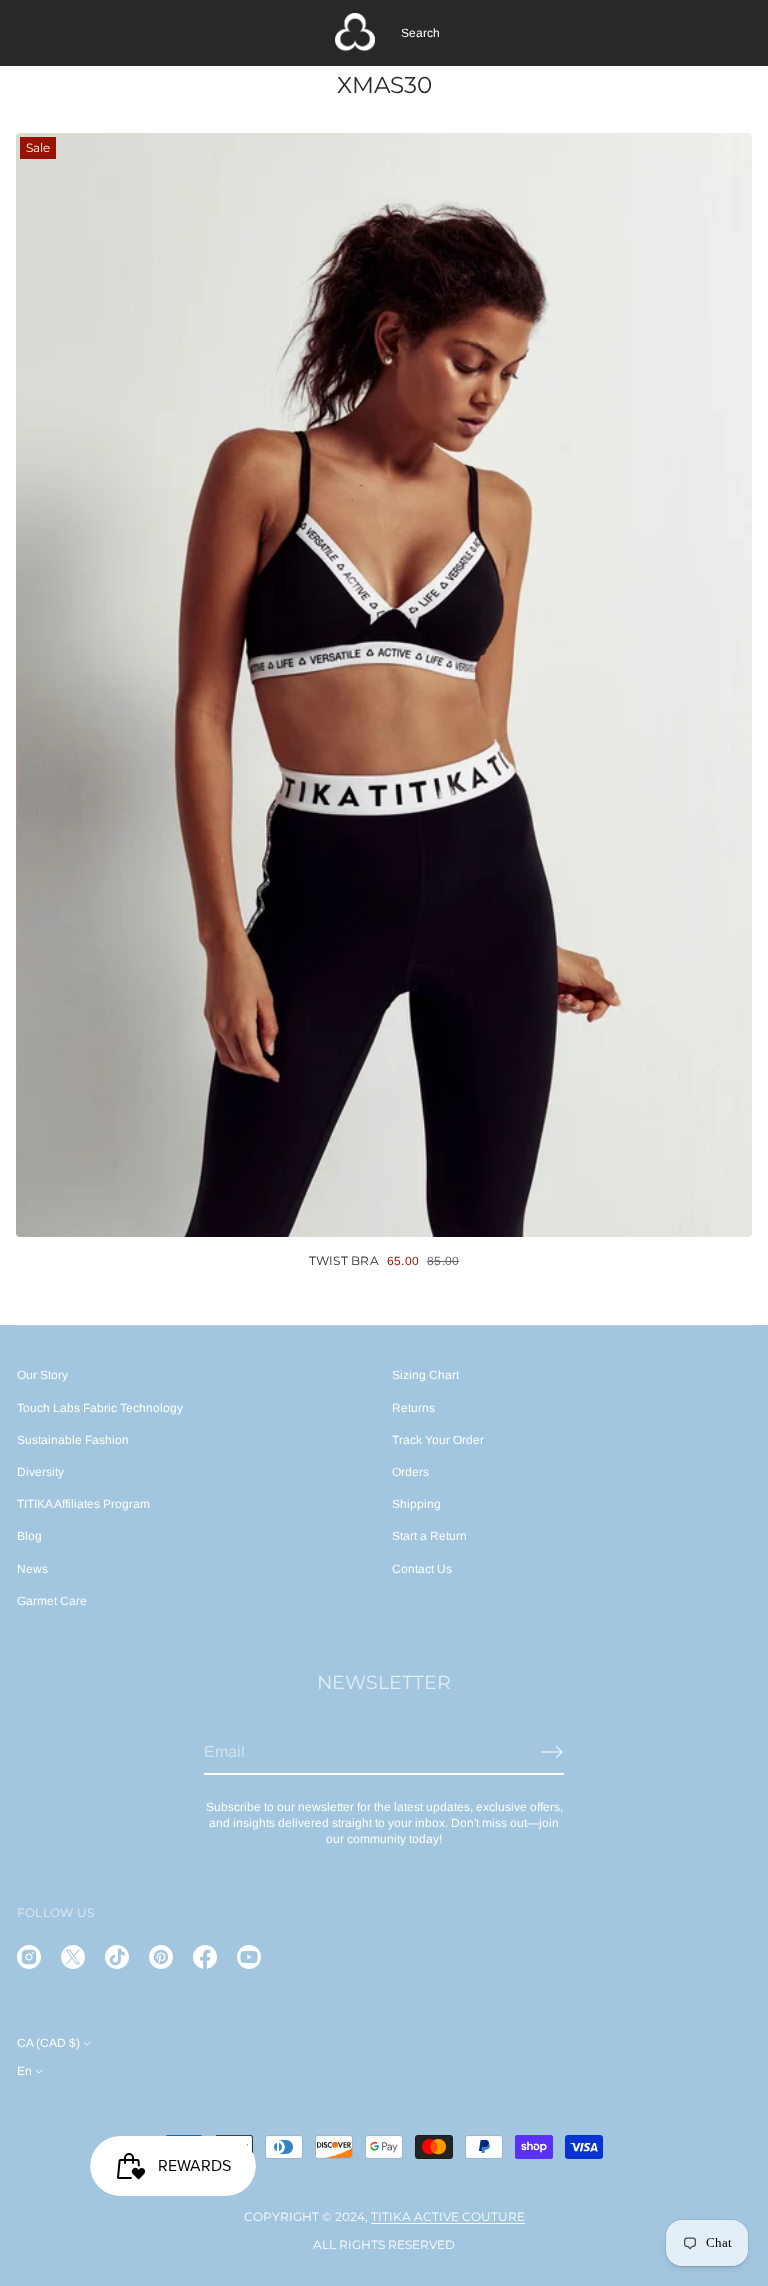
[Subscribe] (552, 1752)
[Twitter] (73, 1957)
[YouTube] (249, 1957)
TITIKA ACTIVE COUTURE (448, 2216)
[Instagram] (29, 1957)
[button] (420, 33)
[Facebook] (205, 1957)
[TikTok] (117, 1957)
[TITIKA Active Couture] (355, 33)
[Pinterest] (161, 1957)
